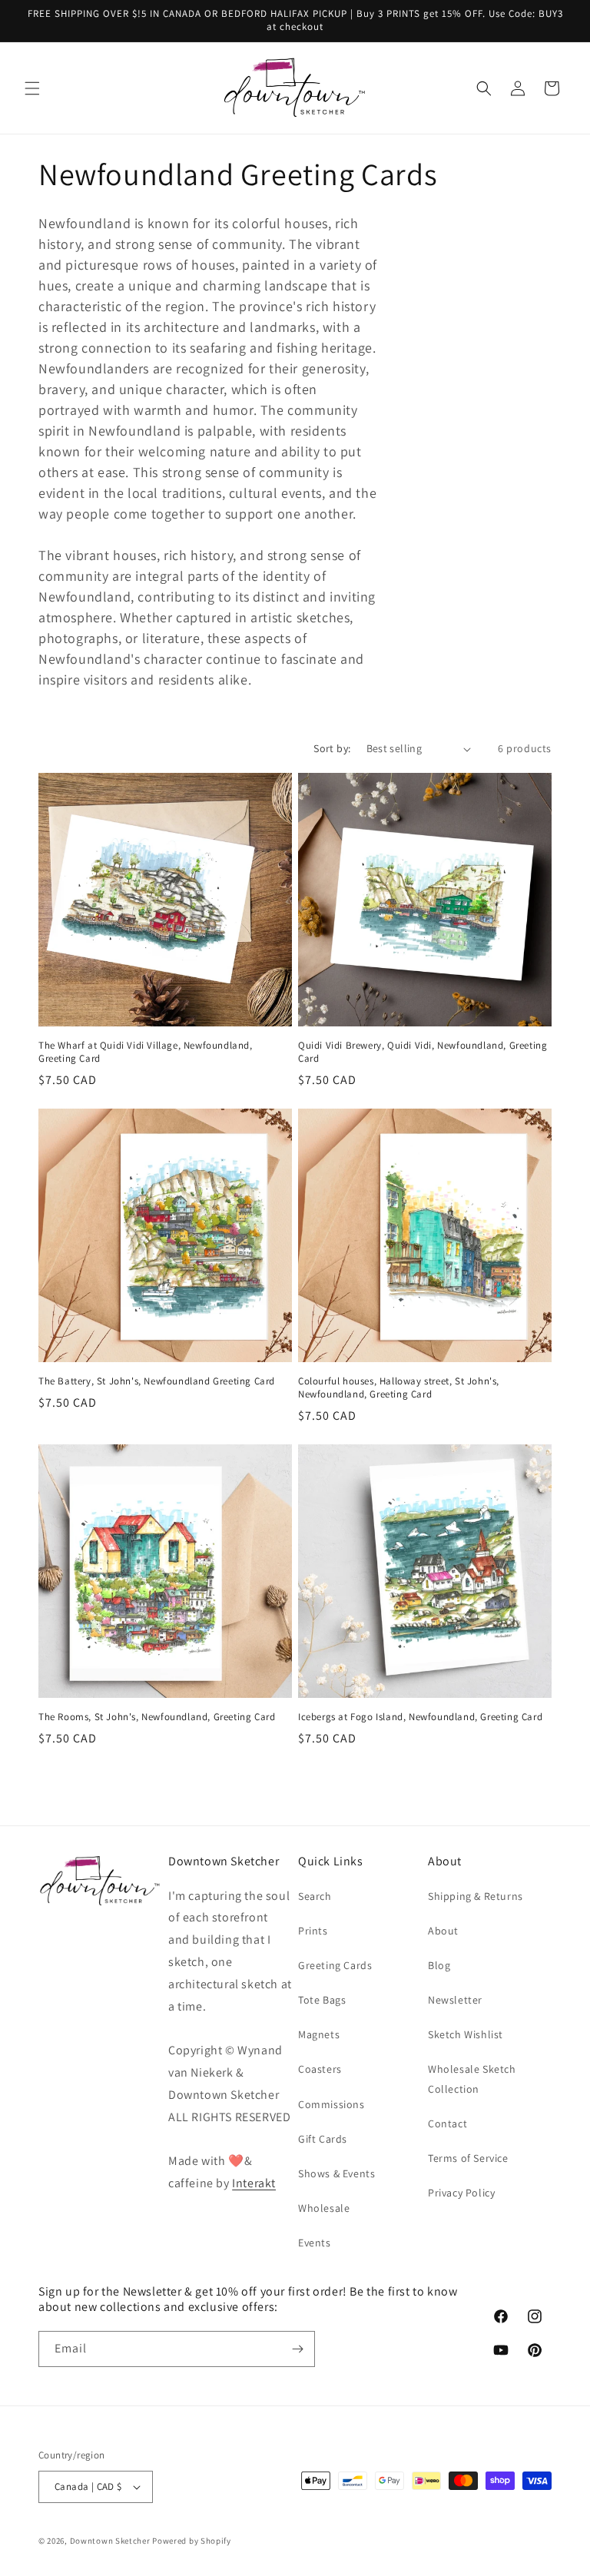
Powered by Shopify (192, 2541)
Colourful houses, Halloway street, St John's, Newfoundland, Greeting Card (399, 1388)
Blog (439, 1965)
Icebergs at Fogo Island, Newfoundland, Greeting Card (420, 1717)
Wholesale (324, 2208)
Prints (313, 1931)
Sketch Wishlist (466, 2034)
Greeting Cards (335, 1965)
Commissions (331, 2104)
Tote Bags (322, 2000)
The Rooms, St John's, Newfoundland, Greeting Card (157, 1717)
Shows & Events (336, 2173)
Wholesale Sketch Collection (472, 2079)
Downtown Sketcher (110, 2541)
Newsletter (455, 2000)
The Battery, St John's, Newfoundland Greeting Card (157, 1381)
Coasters (320, 2069)
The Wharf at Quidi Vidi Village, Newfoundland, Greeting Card (146, 1052)
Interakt (254, 2183)
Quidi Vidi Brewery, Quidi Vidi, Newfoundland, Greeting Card (423, 1052)
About (443, 1931)
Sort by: (332, 748)
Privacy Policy (461, 2193)
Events (315, 2243)
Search (315, 1896)
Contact (447, 2123)
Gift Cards (323, 2139)
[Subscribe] (297, 2349)
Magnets (319, 2034)
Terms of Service (468, 2158)
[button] (32, 88)
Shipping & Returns (476, 1896)
